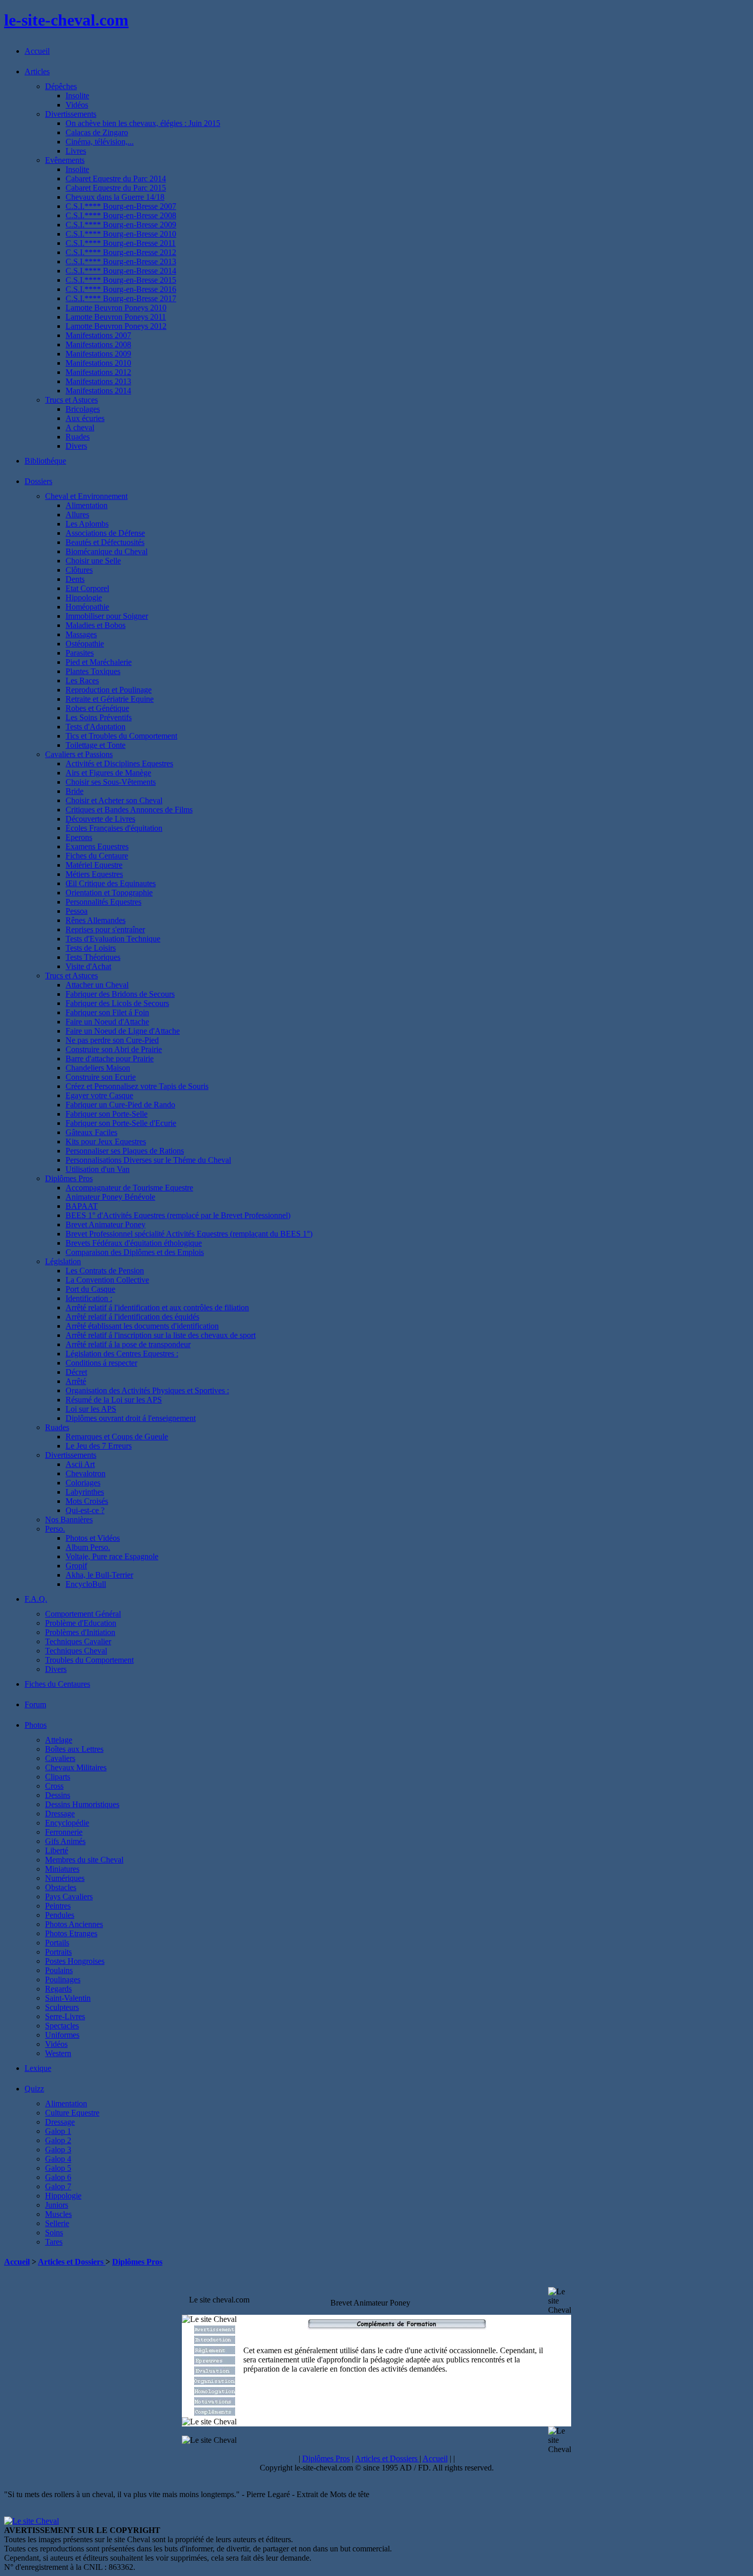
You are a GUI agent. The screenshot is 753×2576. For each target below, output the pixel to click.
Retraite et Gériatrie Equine (110, 699)
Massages (81, 634)
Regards (58, 1989)
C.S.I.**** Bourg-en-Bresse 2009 (121, 225)
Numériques (65, 1878)
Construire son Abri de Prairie (114, 1049)
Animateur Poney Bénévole (110, 1197)
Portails (57, 1943)
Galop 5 (58, 2168)
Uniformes (62, 2035)
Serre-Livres (65, 2016)
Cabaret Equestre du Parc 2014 (116, 179)
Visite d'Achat (88, 966)
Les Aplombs (87, 524)
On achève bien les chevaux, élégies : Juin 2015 (143, 123)
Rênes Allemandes (96, 920)
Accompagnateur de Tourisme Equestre (129, 1188)
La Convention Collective (107, 1280)
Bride (75, 791)
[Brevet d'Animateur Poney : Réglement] (215, 2351)
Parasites (80, 653)
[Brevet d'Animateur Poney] (215, 2331)
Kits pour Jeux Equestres (106, 1142)
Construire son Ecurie (101, 1077)
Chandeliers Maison (98, 1068)
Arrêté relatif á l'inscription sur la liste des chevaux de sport (161, 1335)
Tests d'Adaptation (96, 727)
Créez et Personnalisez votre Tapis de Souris (137, 1086)
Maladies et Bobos (96, 625)
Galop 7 (58, 2186)
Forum (35, 1704)
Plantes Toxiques (93, 671)
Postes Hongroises (75, 1961)
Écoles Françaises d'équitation (114, 828)
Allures (77, 515)
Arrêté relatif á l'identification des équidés (132, 1317)
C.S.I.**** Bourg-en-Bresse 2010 (121, 234)
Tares (54, 2242)
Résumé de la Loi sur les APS (114, 1400)
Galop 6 (58, 2177)
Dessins (58, 1795)
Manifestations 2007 (98, 335)
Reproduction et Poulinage (109, 690)
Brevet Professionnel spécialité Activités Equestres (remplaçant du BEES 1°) (189, 1234)
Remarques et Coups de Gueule (117, 1437)
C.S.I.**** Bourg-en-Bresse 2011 (121, 243)
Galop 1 (58, 2131)
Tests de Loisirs (91, 948)
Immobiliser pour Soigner (107, 616)
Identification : (89, 1298)
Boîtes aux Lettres (74, 1749)
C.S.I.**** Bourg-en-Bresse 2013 (121, 261)
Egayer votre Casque (99, 1095)
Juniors (57, 2205)
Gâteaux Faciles (91, 1132)
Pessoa (77, 911)
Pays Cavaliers (69, 1897)
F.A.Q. (36, 1599)
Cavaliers (60, 1758)
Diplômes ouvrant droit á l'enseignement (131, 1418)
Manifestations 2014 (98, 391)
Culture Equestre (72, 2113)
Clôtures (79, 570)
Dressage (60, 1814)
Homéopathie (87, 607)
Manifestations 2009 (98, 354)
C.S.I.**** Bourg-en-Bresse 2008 (121, 215)
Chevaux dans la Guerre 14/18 (115, 197)
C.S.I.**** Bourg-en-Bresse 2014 (121, 271)
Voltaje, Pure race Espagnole (112, 1556)
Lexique (38, 2068)
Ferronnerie (64, 1832)
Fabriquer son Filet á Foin (107, 1012)
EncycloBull (86, 1584)
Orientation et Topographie (109, 893)
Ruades (78, 437)
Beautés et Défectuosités (105, 542)
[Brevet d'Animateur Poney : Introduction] (215, 2341)
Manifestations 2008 (98, 344)
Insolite (77, 96)
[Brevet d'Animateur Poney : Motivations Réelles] (215, 2403)
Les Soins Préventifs (99, 717)
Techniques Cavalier (78, 1641)
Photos (36, 1725)
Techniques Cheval (76, 1651)
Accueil (37, 51)
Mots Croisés (87, 1501)
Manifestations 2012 (98, 372)
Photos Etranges (71, 1933)
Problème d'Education (81, 1623)
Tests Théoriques (93, 957)
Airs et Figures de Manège (108, 773)
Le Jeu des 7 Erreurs (99, 1446)
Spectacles (62, 2026)
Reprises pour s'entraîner (105, 929)
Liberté (57, 1850)
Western (58, 2053)
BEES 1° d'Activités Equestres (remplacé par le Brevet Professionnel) (178, 1215)
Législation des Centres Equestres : (122, 1354)
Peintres (58, 1906)
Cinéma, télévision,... (100, 142)
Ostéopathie (85, 644)
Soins (54, 2233)
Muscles (58, 2214)
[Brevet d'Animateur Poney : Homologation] (215, 2392)
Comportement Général (83, 1614)
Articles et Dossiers (72, 2262)
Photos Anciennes (74, 1924)
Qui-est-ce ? (85, 1510)
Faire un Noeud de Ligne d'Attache (123, 1031)
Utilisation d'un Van (98, 1169)
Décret (76, 1372)
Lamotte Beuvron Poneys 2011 (116, 317)
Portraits (58, 1952)
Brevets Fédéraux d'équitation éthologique (134, 1243)
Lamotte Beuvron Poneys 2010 (116, 308)
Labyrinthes (85, 1492)
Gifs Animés (65, 1841)
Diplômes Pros (137, 2262)
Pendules (60, 1915)
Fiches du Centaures (57, 1684)
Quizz (34, 2089)
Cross (54, 1786)
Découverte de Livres (100, 819)
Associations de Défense (105, 533)
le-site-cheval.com (66, 20)
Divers (76, 446)
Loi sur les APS (91, 1409)
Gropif (76, 1566)
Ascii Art (80, 1464)
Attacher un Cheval (97, 985)
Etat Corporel (87, 588)
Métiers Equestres (94, 874)
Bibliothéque (45, 461)
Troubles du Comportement (89, 1660)
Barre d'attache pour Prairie (110, 1059)
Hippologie (84, 598)
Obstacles (61, 1887)
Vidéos (77, 105)
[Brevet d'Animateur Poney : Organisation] (215, 2382)
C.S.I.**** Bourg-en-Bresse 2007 (121, 206)
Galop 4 (58, 2159)
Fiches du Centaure (97, 856)
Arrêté (76, 1381)
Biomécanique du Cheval (107, 551)
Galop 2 (58, 2140)
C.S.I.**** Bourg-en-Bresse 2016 (121, 289)
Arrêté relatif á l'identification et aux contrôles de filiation (157, 1307)
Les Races (82, 680)
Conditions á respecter (101, 1363)
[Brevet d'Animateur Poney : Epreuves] (215, 2362)
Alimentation (87, 505)
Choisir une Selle (93, 561)
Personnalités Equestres (103, 902)
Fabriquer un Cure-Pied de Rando (120, 1105)
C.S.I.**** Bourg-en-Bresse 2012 (121, 252)
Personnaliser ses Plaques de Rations (125, 1151)
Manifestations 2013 (98, 381)
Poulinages (63, 1980)
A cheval (80, 427)
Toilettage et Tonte (96, 745)
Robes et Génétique (97, 708)
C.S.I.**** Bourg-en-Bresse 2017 (121, 298)
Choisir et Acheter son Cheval (114, 800)
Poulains (59, 1970)
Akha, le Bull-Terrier (99, 1575)
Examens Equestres (97, 846)
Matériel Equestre (94, 865)
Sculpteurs (62, 2007)
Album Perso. (88, 1547)
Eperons (79, 837)
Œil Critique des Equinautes (111, 883)
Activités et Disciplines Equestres (119, 763)
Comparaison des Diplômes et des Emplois (135, 1252)
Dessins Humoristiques (82, 1804)
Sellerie (57, 2223)
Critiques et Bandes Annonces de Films (129, 810)
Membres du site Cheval (84, 1860)
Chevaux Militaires (76, 1767)
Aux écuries (85, 418)
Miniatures (62, 1869)
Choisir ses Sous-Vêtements (111, 782)
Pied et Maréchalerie (99, 662)
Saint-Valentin (68, 1998)
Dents (75, 579)
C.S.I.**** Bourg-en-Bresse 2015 (121, 280)
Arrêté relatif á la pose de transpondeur (128, 1344)
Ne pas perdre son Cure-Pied (112, 1040)
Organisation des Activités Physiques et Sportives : (147, 1390)
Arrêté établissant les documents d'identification (142, 1326)
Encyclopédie (67, 1823)
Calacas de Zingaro (97, 132)
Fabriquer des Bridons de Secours (120, 994)
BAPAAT (82, 1206)
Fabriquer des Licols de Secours (117, 1003)
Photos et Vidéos (93, 1538)
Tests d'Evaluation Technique (113, 939)
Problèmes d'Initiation (80, 1632)
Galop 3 (58, 2150)
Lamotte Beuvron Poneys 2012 (116, 326)
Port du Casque (90, 1289)
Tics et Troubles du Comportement (121, 736)
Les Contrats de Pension (105, 1271)
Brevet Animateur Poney (106, 1224)
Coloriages (83, 1483)
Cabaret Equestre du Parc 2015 (116, 188)
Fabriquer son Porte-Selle (107, 1114)
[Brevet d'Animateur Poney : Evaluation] (215, 2372)
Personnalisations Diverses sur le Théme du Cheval (148, 1160)
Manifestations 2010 (98, 363)
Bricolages (83, 409)
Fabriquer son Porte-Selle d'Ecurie (121, 1123)
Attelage (59, 1740)
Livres (76, 151)
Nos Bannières (69, 1520)
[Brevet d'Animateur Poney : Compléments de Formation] (215, 2413)
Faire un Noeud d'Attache (107, 1022)
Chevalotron (86, 1473)
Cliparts (58, 1777)
